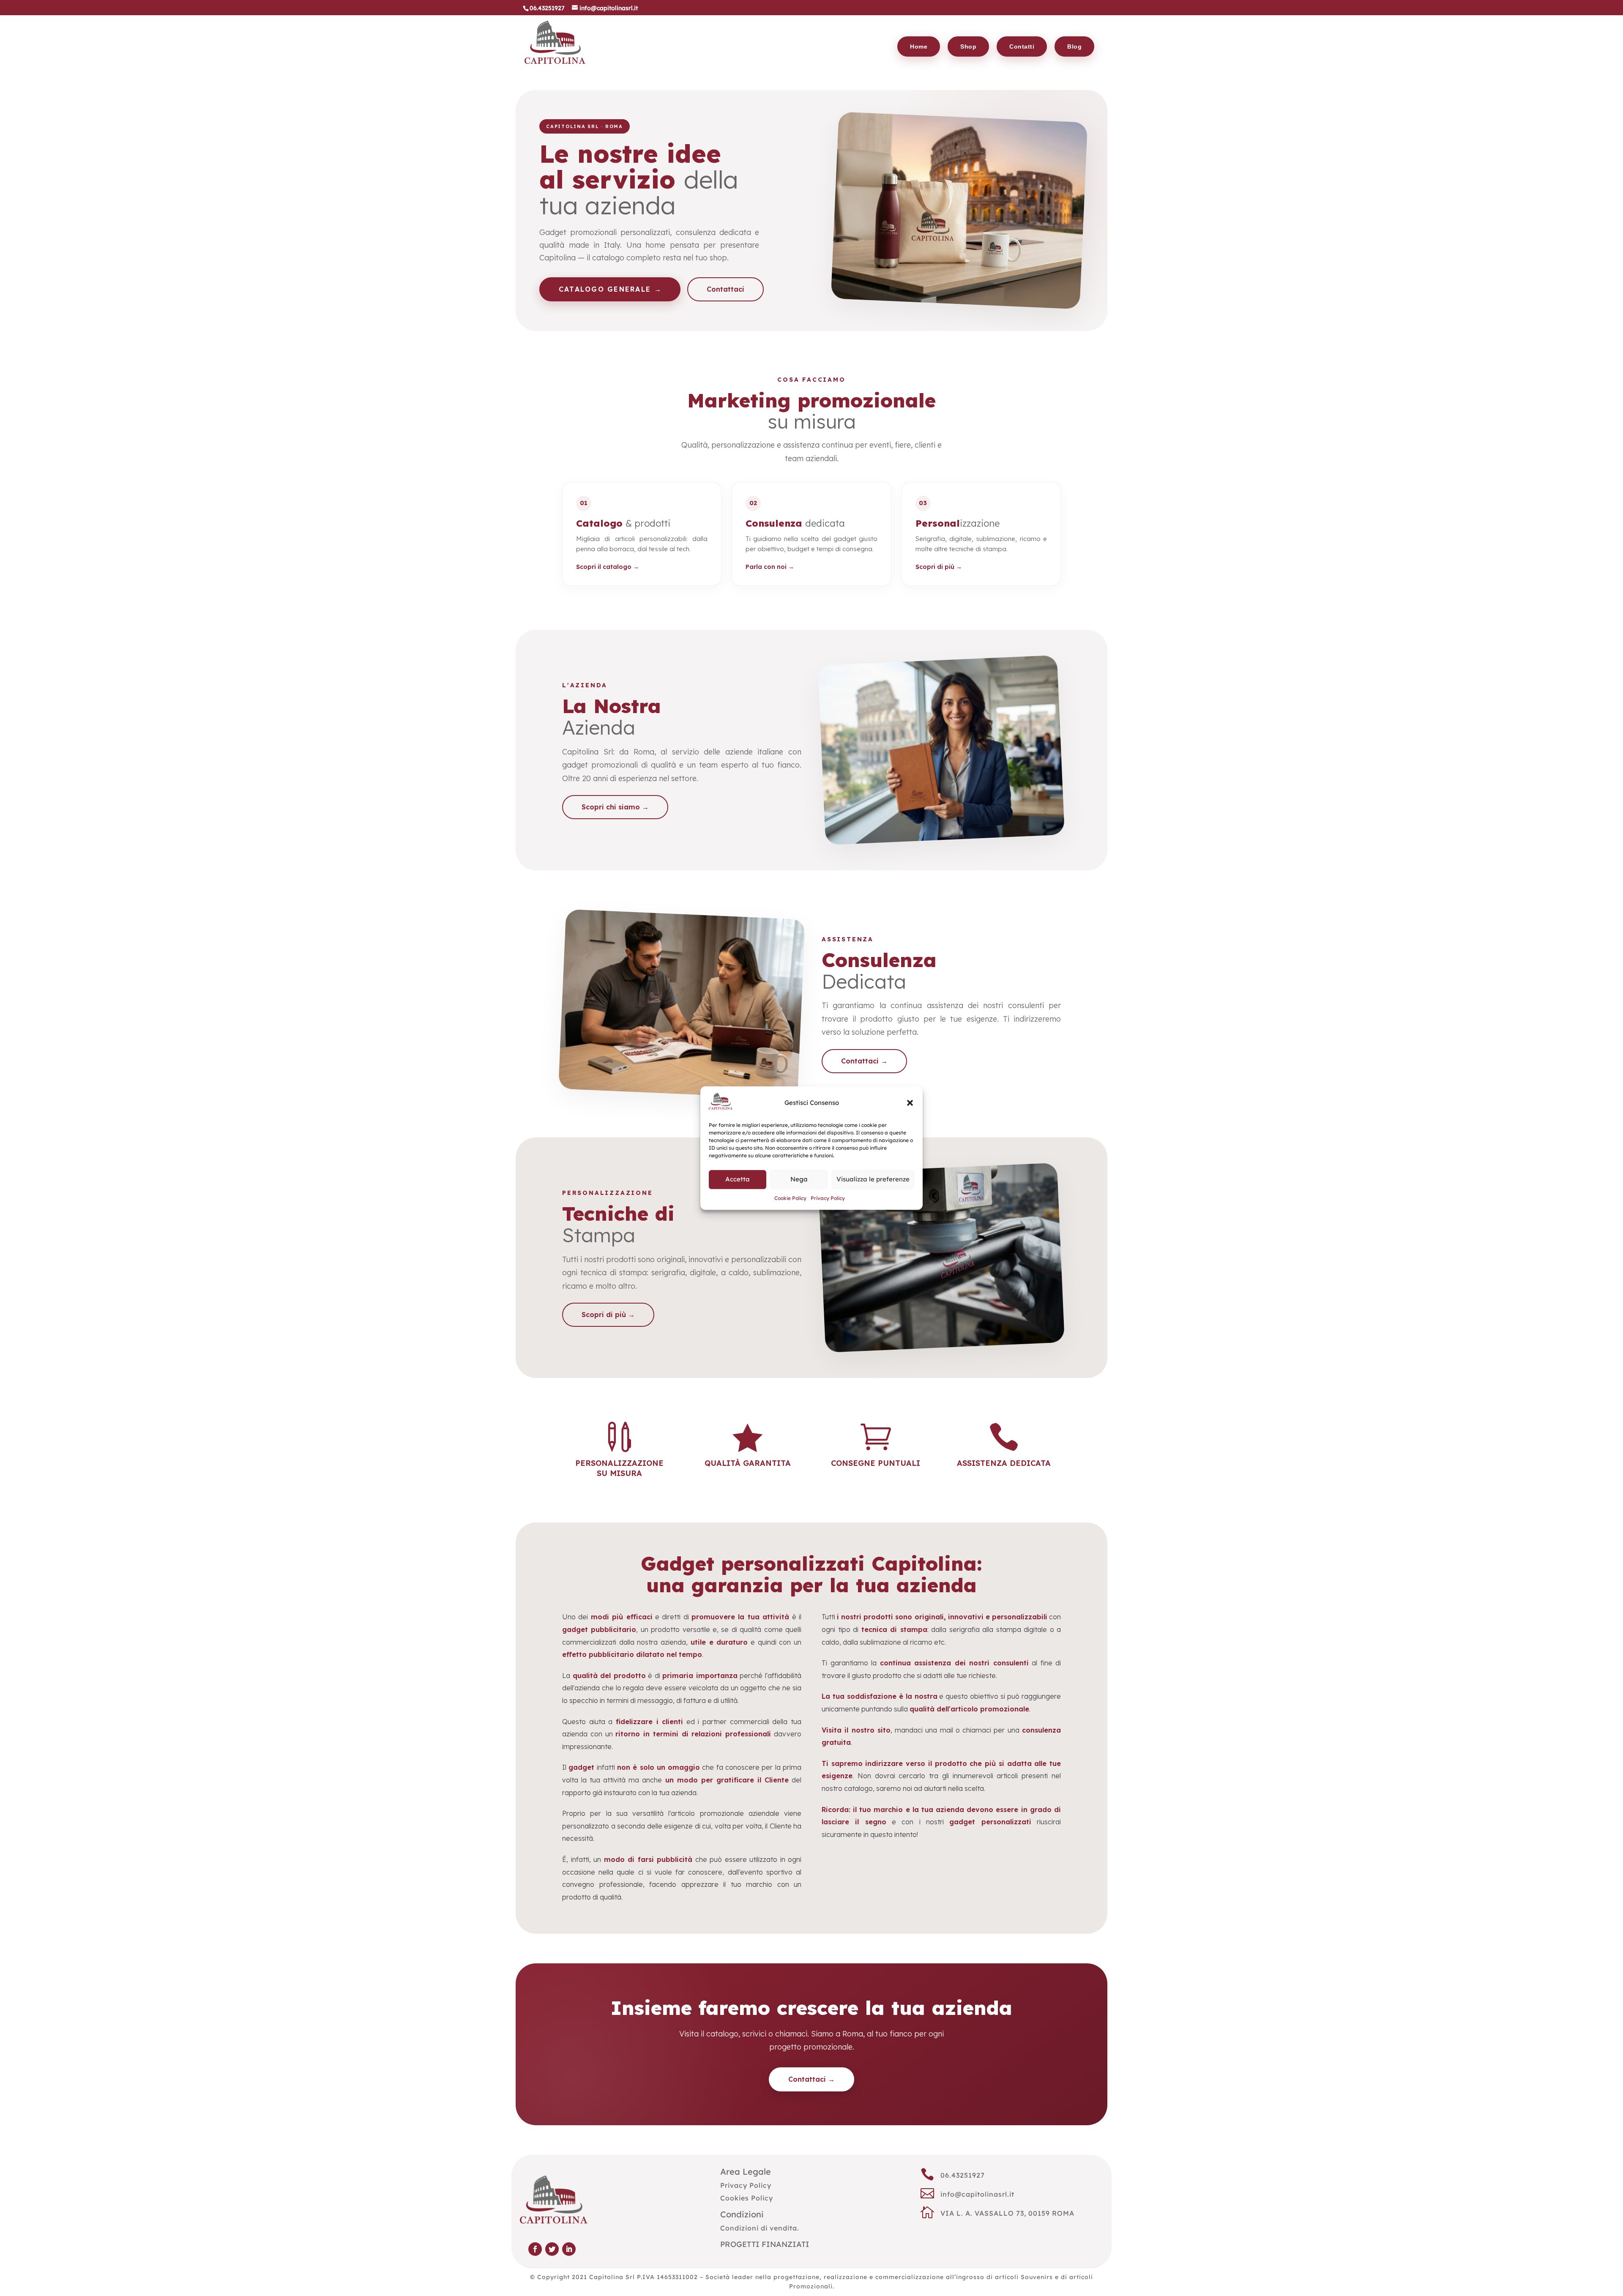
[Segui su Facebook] (535, 2249)
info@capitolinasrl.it (977, 2194)
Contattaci (725, 289)
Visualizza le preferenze (873, 1179)
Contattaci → (864, 1061)
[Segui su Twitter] (552, 2249)
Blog (1074, 46)
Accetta (738, 1179)
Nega (799, 1179)
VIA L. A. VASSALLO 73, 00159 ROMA (1007, 2213)
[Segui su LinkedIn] (569, 2249)
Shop (968, 46)
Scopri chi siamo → (615, 807)
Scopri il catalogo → (608, 567)
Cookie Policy (790, 1198)
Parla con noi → (770, 567)
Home (919, 46)
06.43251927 (963, 2175)
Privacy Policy (828, 1198)
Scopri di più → (939, 567)
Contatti (1022, 46)
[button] (910, 1103)
